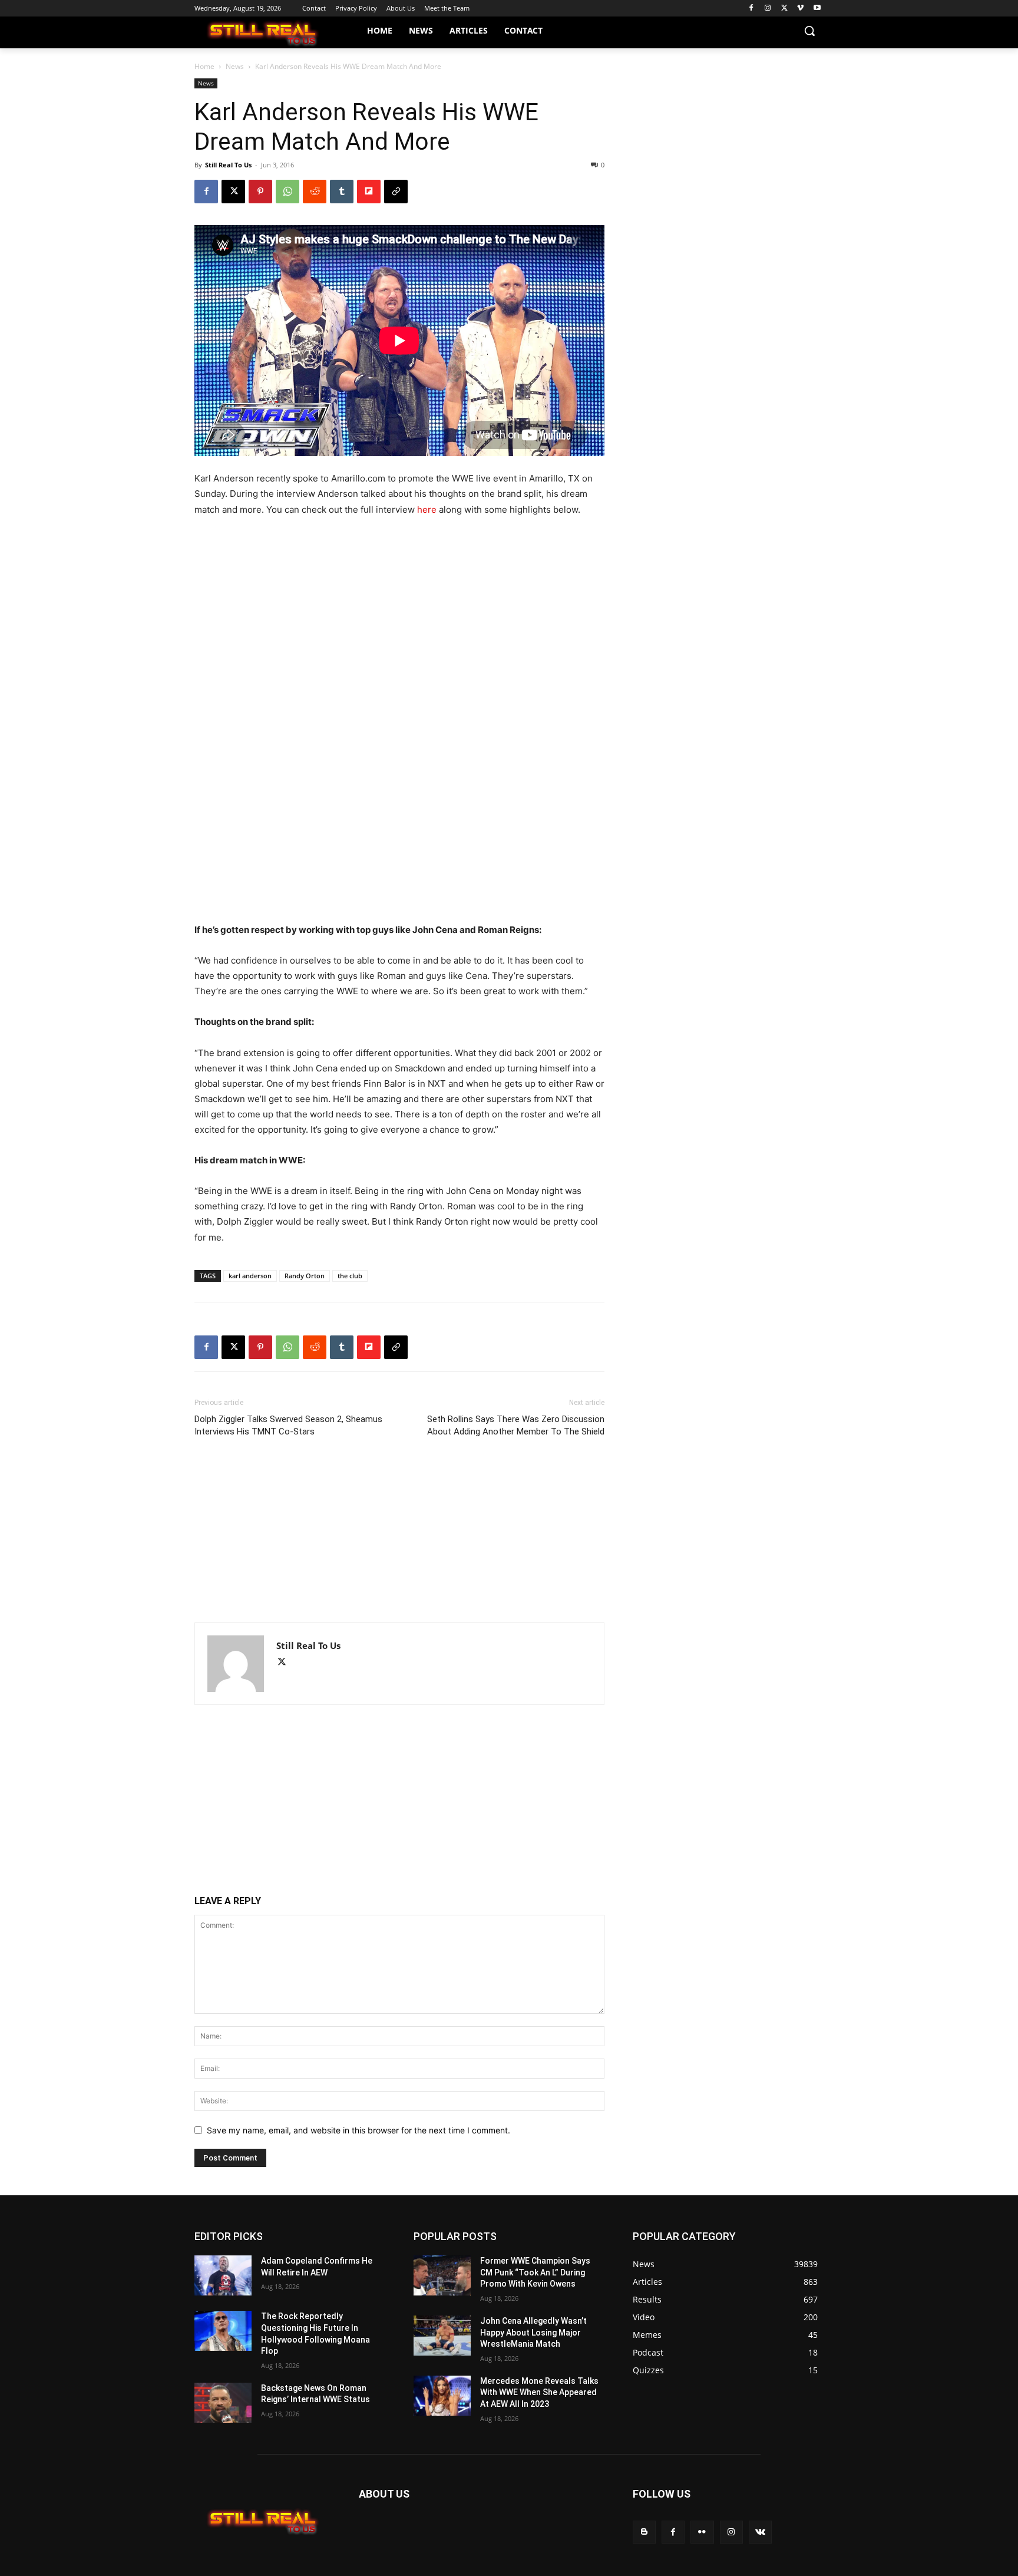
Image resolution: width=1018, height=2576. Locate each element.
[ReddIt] (315, 192)
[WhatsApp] (287, 192)
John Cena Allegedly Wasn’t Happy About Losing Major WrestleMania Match (533, 2332)
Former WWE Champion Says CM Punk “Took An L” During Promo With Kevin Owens (535, 2272)
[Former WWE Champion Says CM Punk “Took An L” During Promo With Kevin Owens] (442, 2275)
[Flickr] (702, 2532)
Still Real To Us (228, 165)
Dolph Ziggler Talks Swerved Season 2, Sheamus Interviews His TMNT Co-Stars (288, 1425)
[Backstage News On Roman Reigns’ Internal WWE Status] (223, 2403)
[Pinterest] (260, 192)
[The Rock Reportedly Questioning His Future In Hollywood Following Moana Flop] (223, 2331)
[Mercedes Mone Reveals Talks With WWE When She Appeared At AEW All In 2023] (442, 2396)
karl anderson (250, 1276)
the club (350, 1276)
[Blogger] (644, 2532)
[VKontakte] (760, 2532)
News (235, 66)
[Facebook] (751, 9)
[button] (809, 31)
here (427, 509)
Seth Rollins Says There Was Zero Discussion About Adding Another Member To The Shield (516, 1425)
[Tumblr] (342, 192)
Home (204, 66)
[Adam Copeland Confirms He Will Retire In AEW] (223, 2275)
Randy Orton (305, 1276)
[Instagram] (768, 9)
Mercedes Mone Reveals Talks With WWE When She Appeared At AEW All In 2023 (539, 2392)
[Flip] (369, 192)
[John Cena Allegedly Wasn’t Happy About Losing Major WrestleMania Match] (442, 2336)
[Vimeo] (800, 9)
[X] (784, 9)
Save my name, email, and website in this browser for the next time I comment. (358, 2130)
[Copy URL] (396, 192)
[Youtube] (817, 9)
